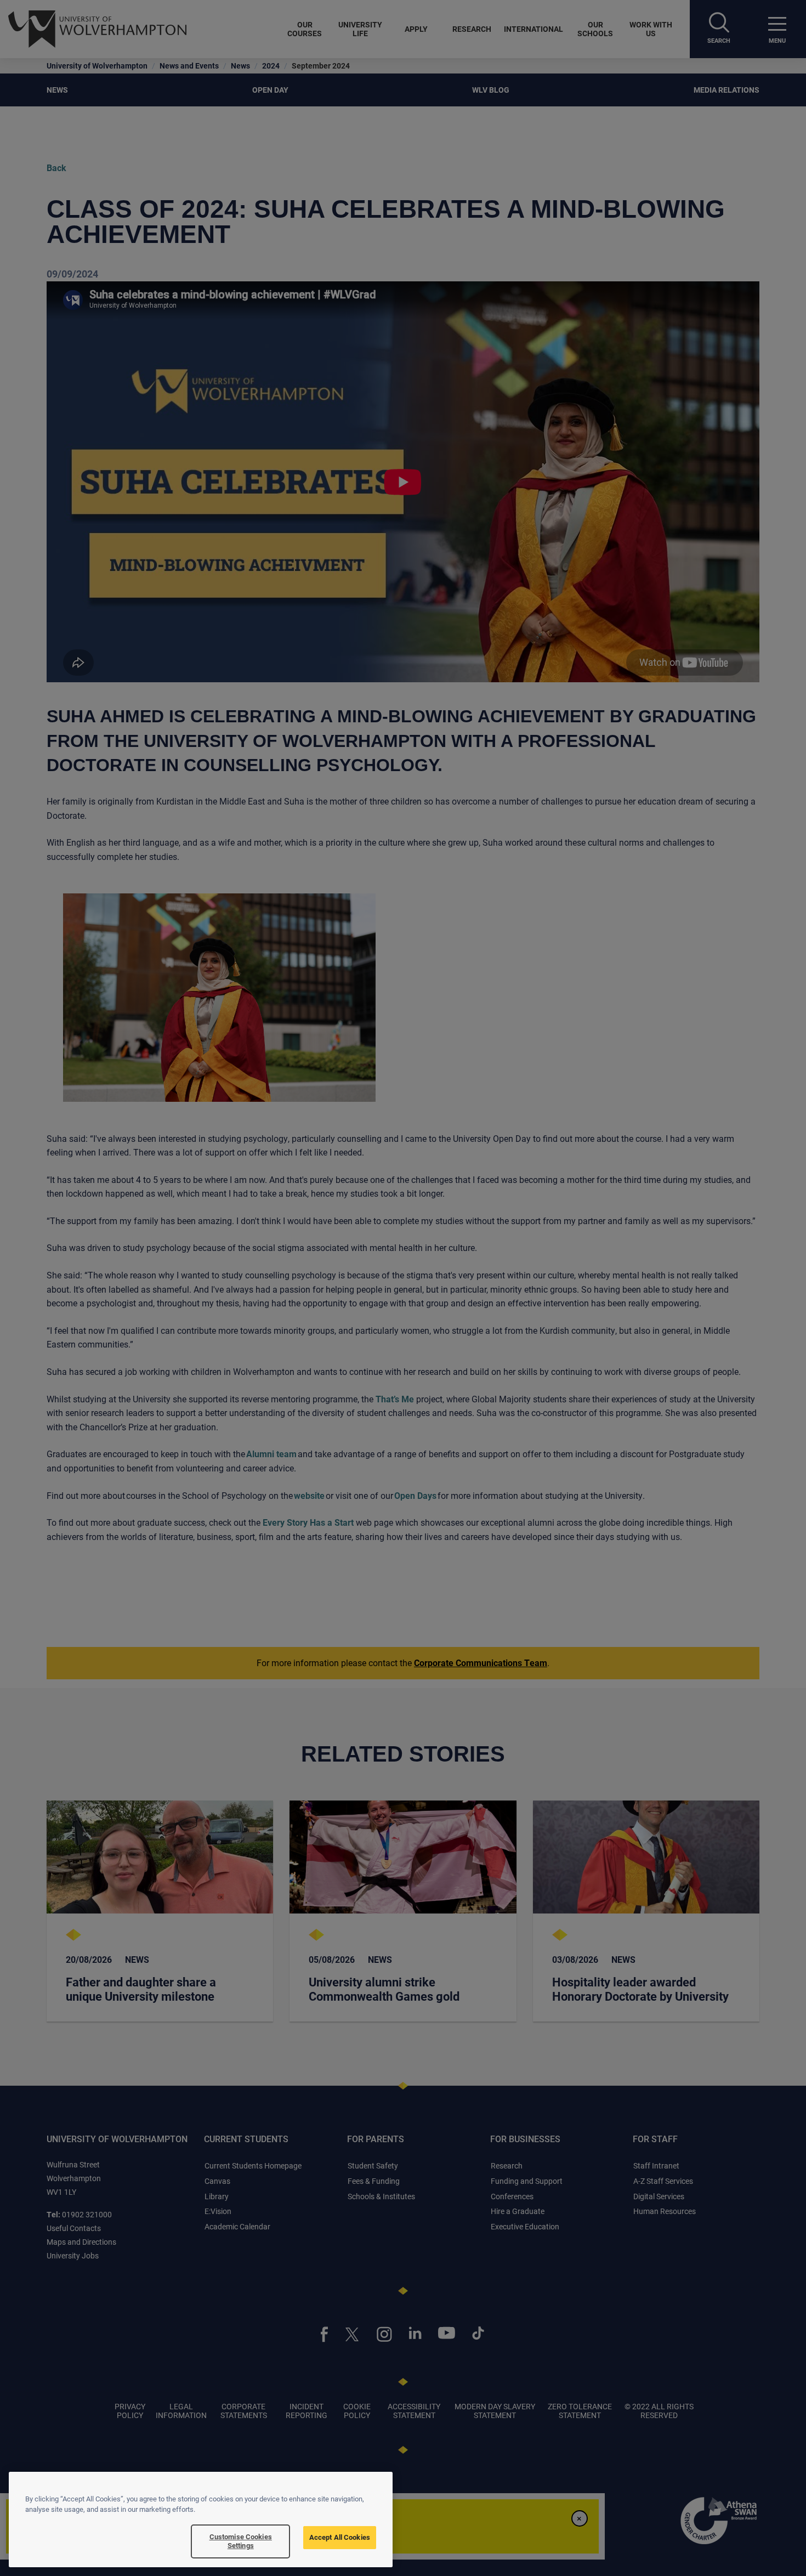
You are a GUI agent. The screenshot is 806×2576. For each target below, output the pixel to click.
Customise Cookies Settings (241, 2541)
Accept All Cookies (340, 2537)
